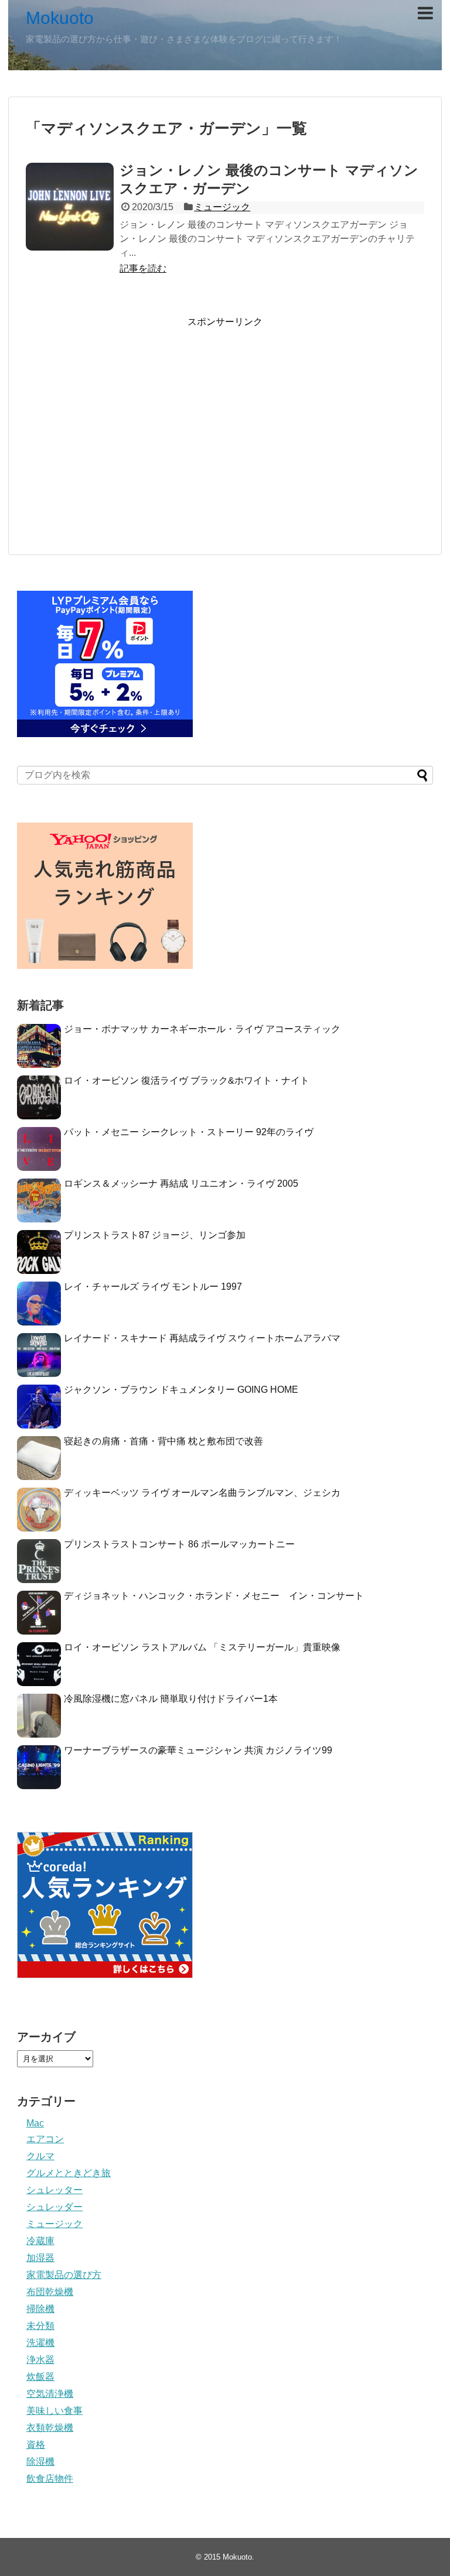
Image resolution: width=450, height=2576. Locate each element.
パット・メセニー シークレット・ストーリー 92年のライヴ (189, 1132)
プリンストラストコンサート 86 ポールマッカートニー (179, 1544)
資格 (36, 2445)
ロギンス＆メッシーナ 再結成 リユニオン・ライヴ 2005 (181, 1183)
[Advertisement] (225, 441)
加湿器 (40, 2258)
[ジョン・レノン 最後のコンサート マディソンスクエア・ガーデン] (70, 207)
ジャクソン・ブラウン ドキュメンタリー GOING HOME (181, 1390)
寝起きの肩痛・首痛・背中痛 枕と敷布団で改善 (163, 1441)
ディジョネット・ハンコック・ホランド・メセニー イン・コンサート (214, 1596)
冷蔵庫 (40, 2241)
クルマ (40, 2156)
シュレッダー (54, 2207)
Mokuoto (60, 18)
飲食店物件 (50, 2479)
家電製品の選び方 (64, 2275)
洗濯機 (40, 2343)
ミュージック (222, 207)
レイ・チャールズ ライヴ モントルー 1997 (153, 1287)
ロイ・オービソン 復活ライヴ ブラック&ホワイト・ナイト (187, 1080)
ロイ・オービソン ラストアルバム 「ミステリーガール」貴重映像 (202, 1647)
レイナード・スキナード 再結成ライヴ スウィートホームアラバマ (202, 1338)
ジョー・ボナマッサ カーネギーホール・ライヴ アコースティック (202, 1029)
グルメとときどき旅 (69, 2173)
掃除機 (40, 2309)
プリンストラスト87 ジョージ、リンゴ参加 (155, 1235)
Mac (35, 2123)
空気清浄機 (50, 2394)
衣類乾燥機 (50, 2428)
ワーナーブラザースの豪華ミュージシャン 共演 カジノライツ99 (198, 1750)
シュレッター (54, 2190)
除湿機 (40, 2462)
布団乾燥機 (50, 2292)
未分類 (40, 2326)
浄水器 (40, 2360)
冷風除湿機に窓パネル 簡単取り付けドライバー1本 (171, 1699)
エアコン (45, 2139)
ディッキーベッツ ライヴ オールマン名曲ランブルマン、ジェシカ (202, 1493)
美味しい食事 (54, 2411)
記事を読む (143, 268)
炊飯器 (40, 2377)
